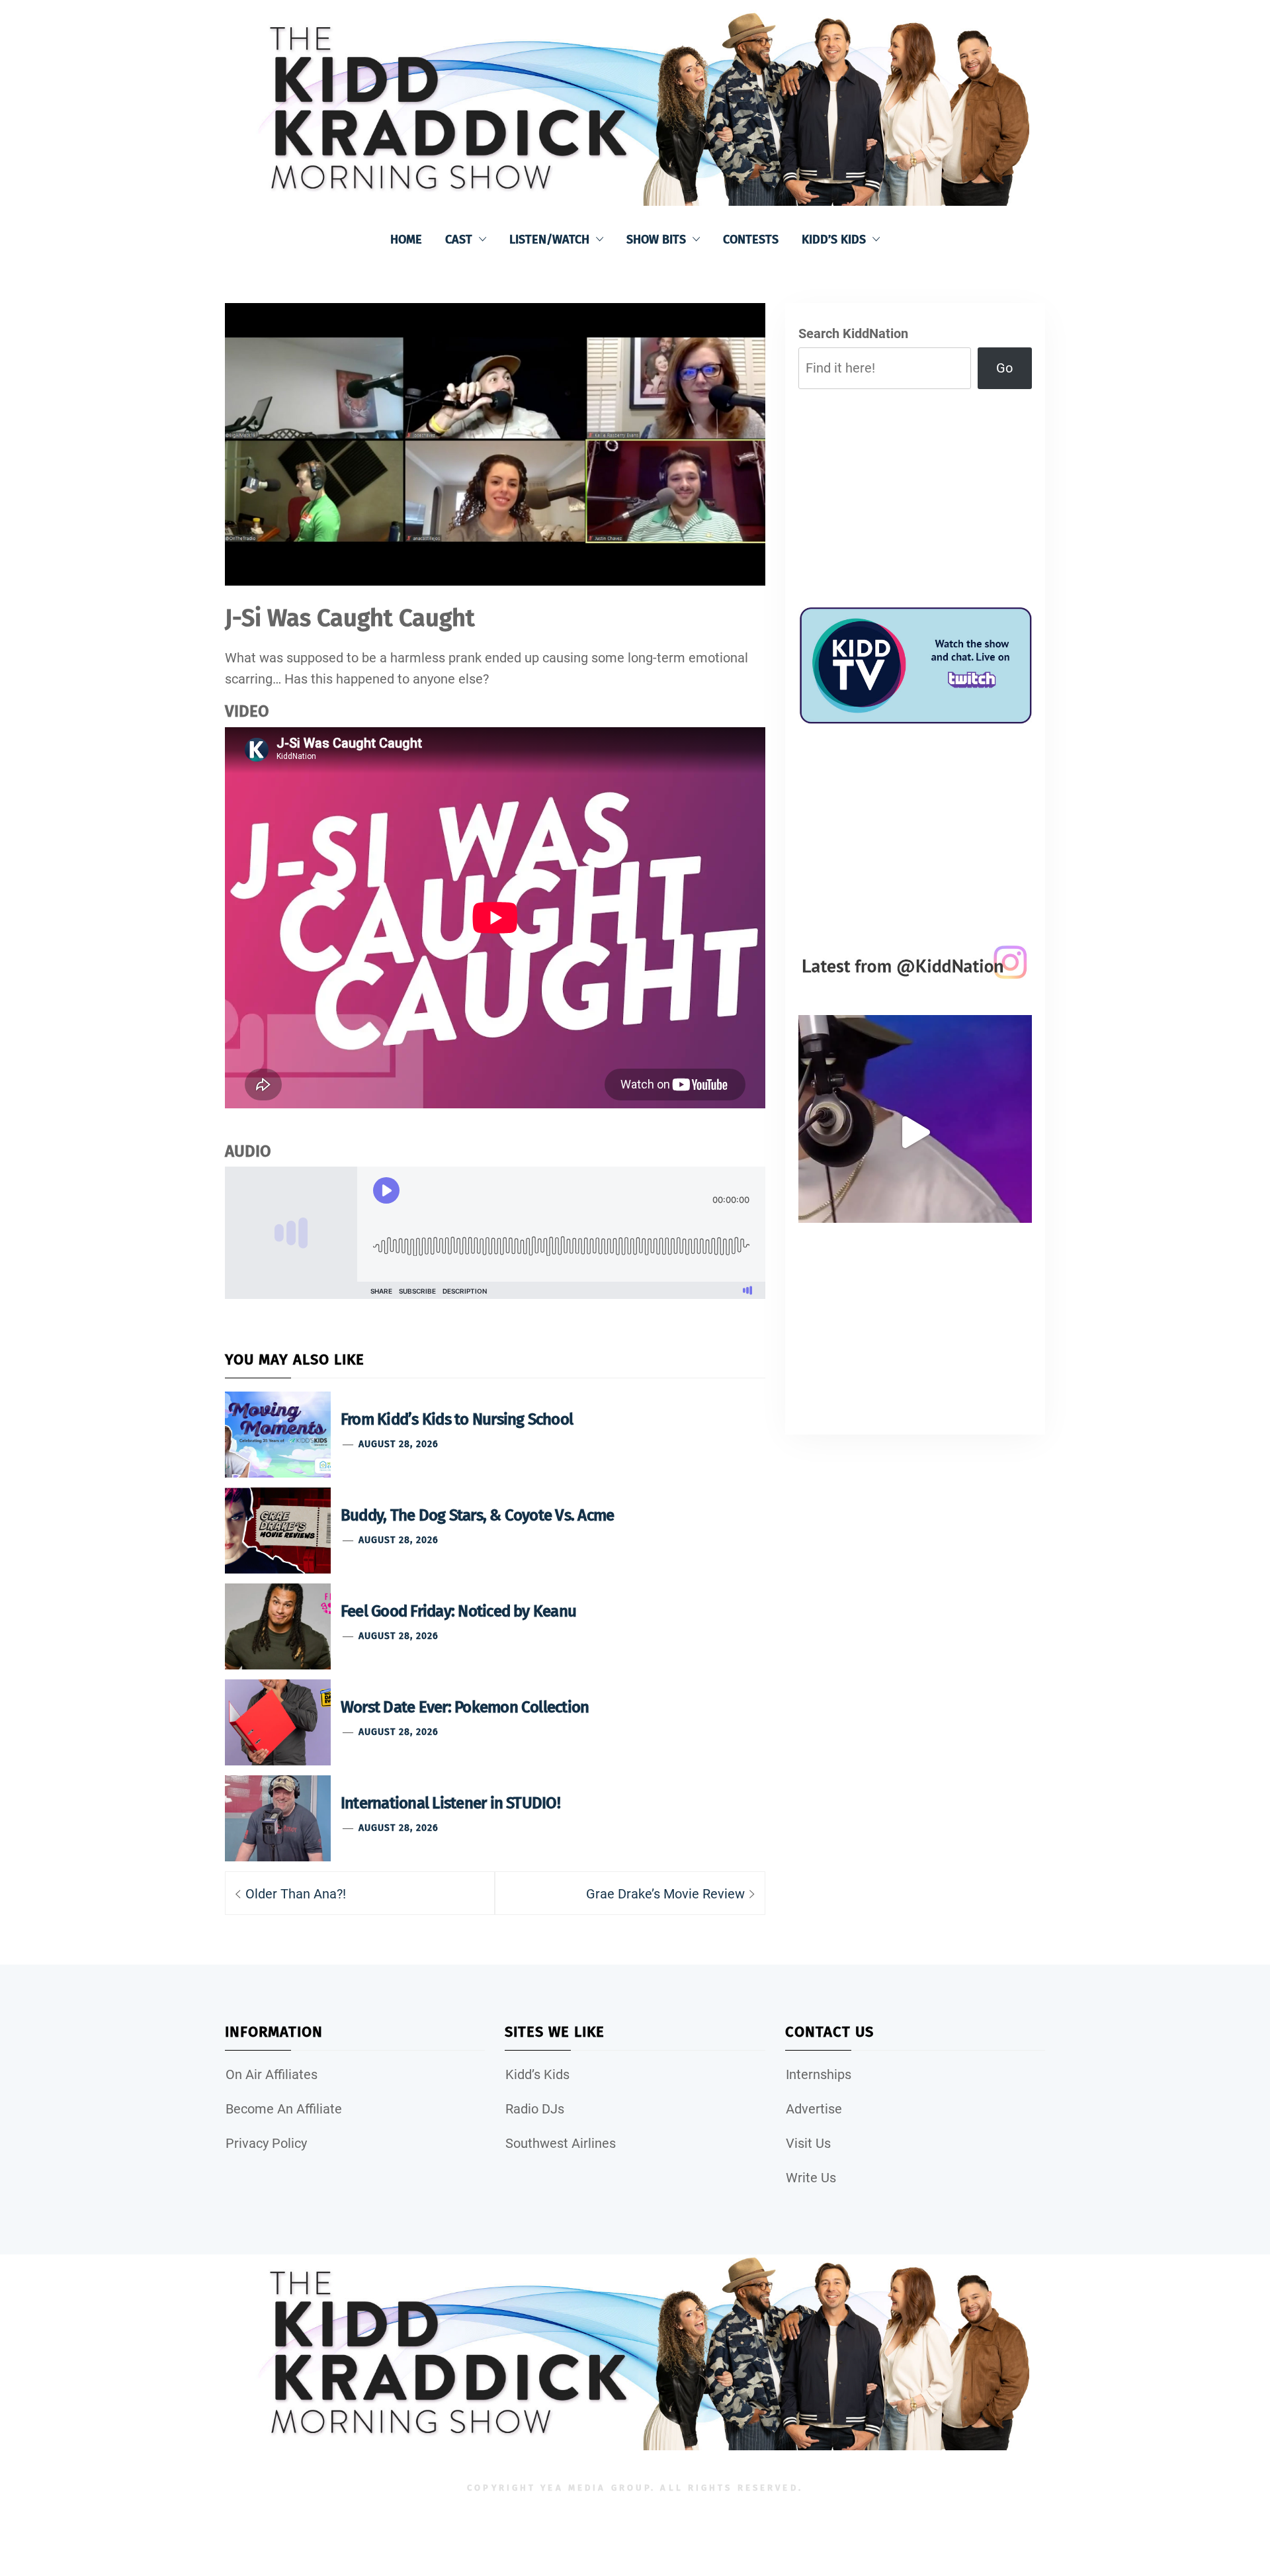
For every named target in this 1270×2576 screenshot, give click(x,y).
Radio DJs (535, 2109)
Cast (459, 240)
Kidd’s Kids (834, 240)
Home (406, 240)
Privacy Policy (266, 2143)
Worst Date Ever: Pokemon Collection (465, 1707)
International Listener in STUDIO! (450, 1803)
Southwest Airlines (561, 2143)
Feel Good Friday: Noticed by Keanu (458, 1611)
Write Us (811, 2178)
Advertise (814, 2109)
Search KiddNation (853, 333)
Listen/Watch (549, 240)
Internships (819, 2074)
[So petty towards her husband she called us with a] (915, 1132)
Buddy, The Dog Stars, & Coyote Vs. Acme (477, 1515)
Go (1004, 368)
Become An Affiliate (284, 2109)
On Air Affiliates (272, 2074)
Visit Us (808, 2143)
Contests (751, 240)
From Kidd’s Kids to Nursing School (457, 1419)
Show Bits (656, 240)
